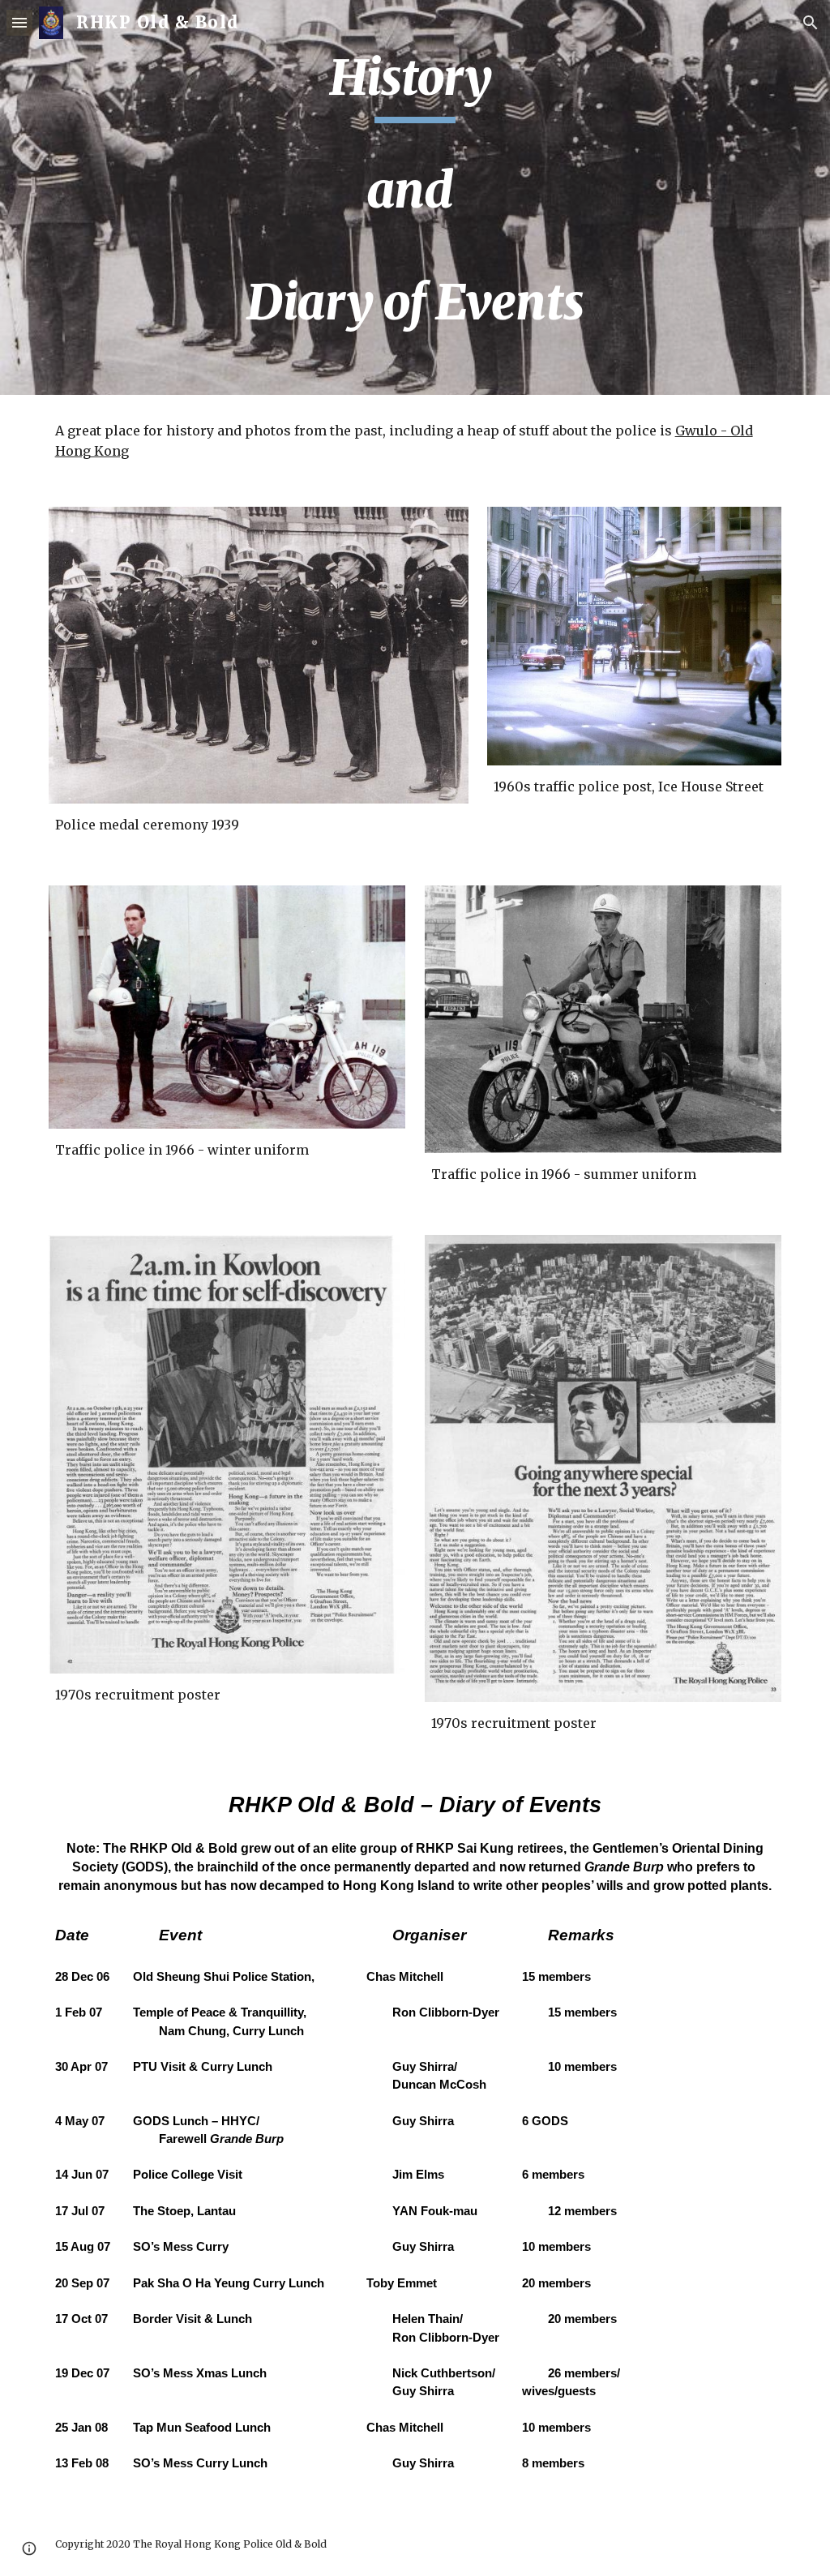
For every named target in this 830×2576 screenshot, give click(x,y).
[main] (415, 197)
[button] (19, 22)
